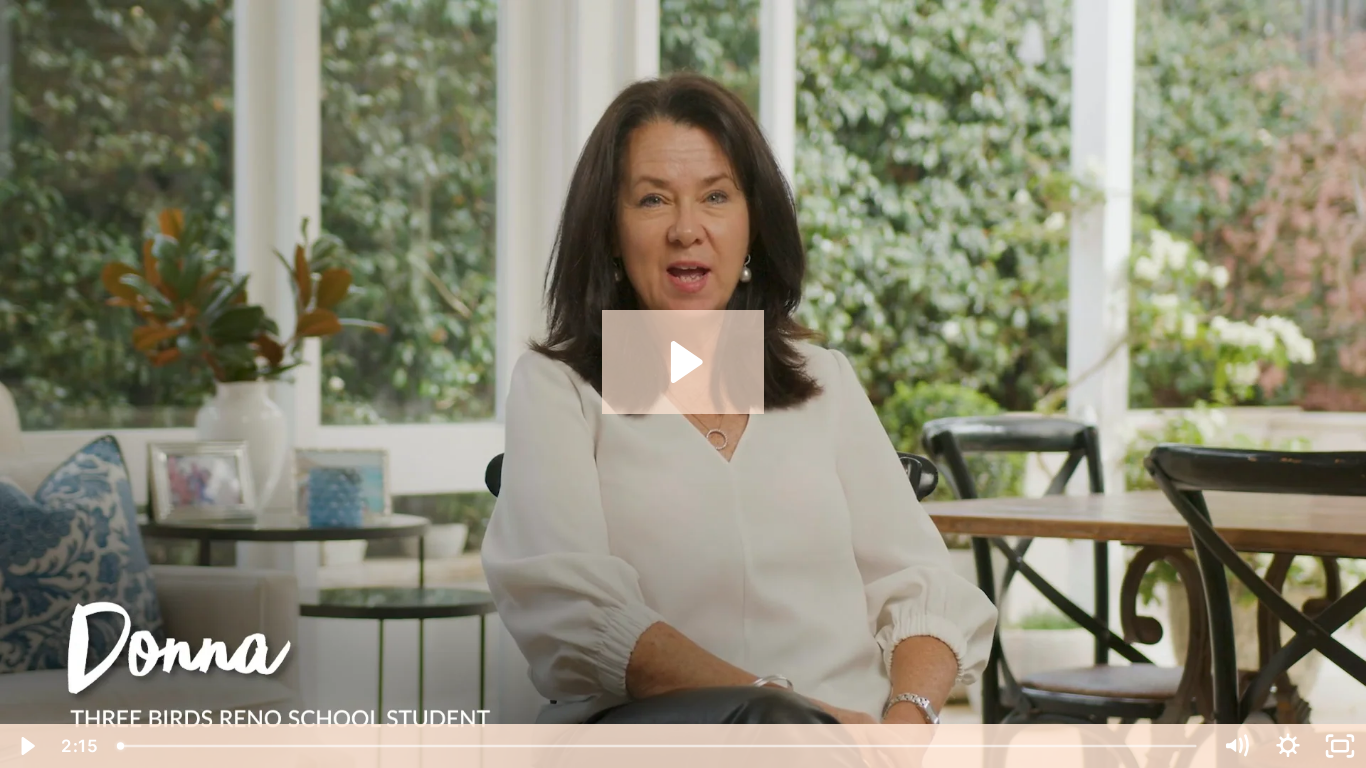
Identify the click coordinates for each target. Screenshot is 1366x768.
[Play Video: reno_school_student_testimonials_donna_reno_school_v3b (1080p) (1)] (683, 362)
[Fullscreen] (1340, 746)
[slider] (658, 746)
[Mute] (1236, 746)
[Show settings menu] (1288, 746)
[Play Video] (26, 746)
